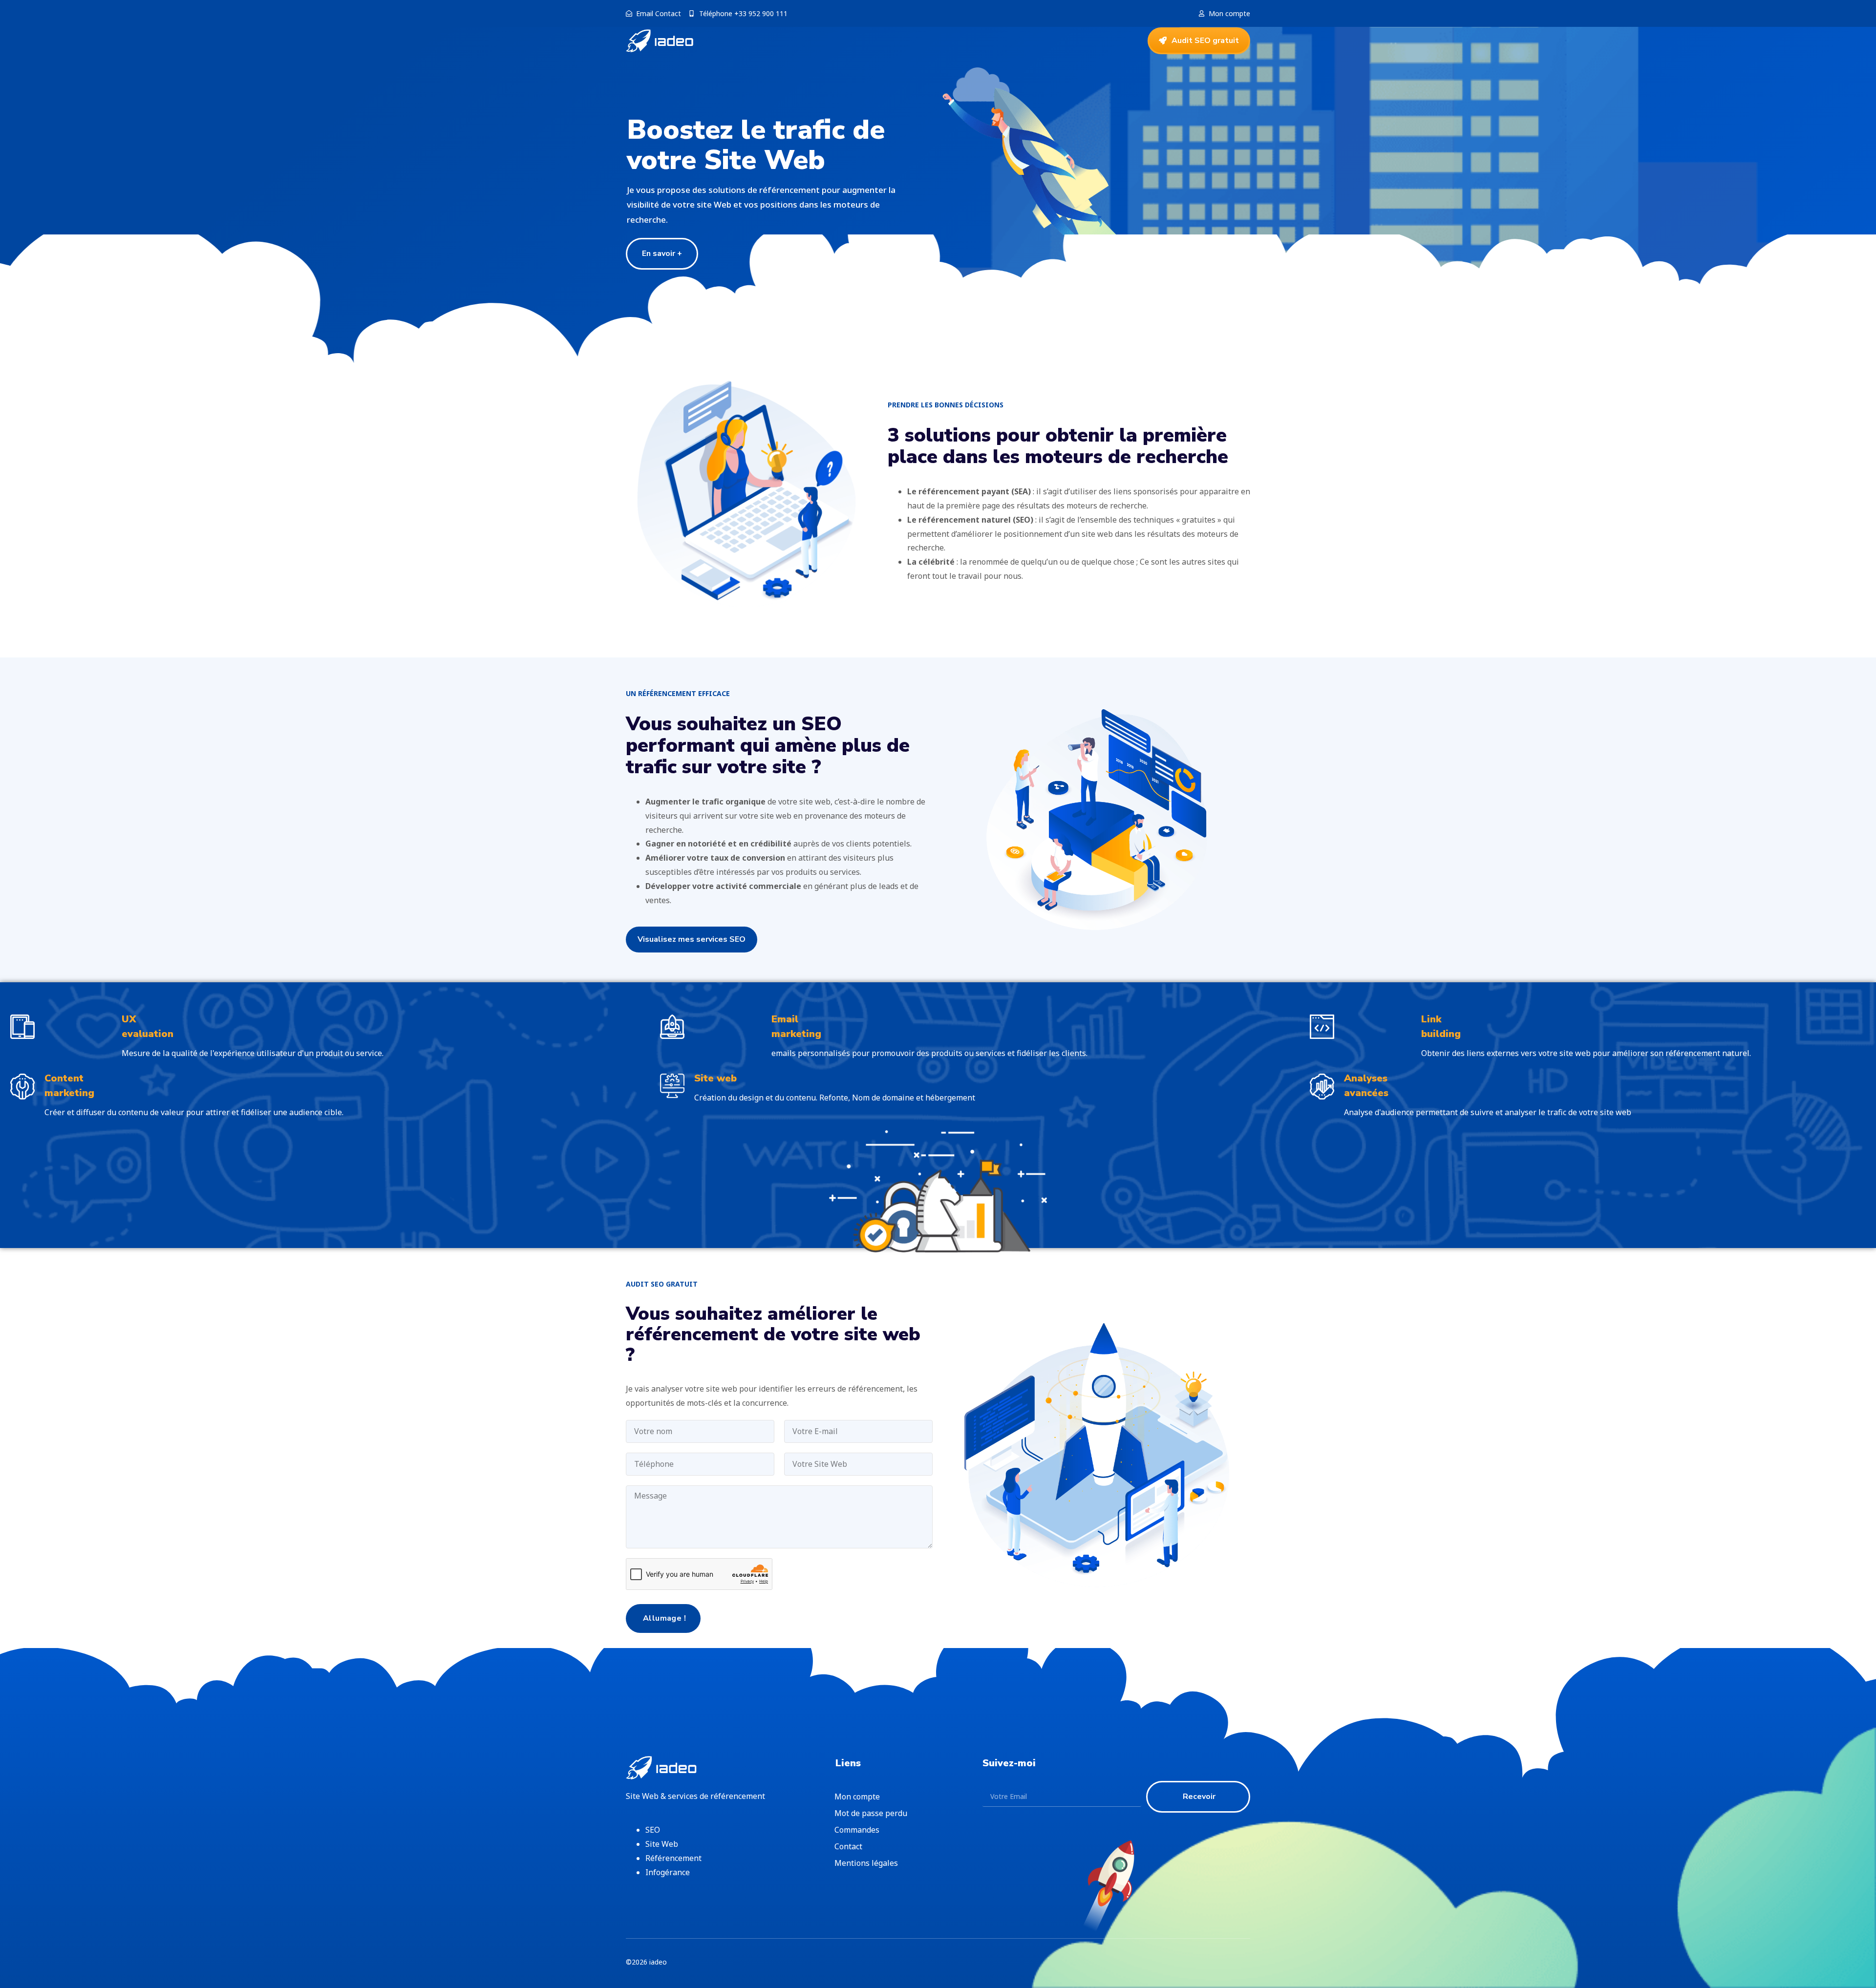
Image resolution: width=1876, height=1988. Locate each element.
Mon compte (857, 1797)
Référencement (673, 1858)
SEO (653, 1830)
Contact (848, 1846)
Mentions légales (866, 1863)
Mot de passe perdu (871, 1813)
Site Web (662, 1844)
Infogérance (668, 1872)
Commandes (857, 1830)
